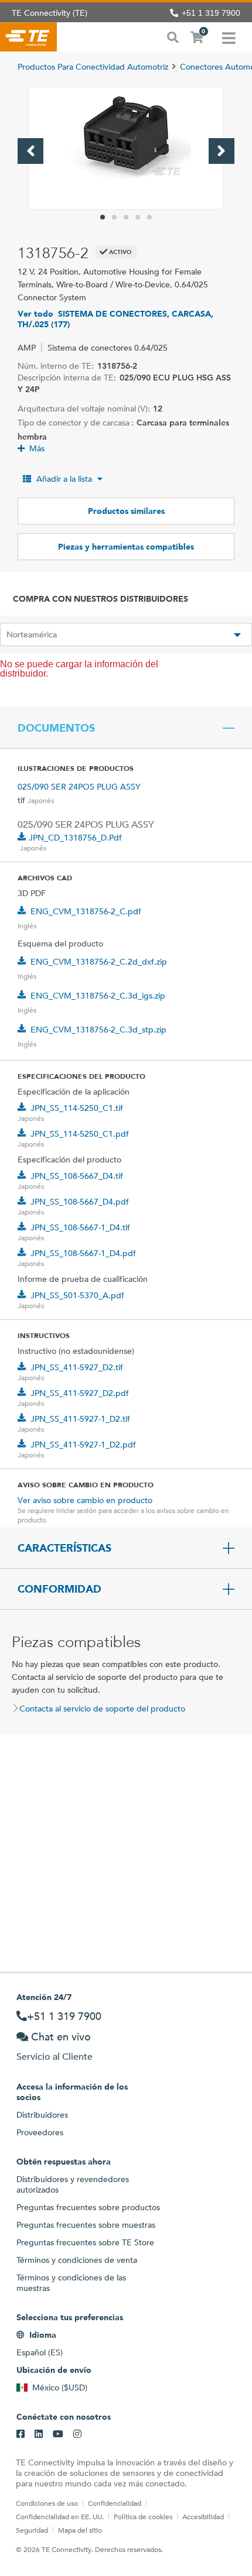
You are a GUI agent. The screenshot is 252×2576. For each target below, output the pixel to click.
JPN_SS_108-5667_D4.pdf (80, 1202)
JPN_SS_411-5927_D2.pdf (80, 1393)
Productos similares (126, 511)
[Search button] (173, 36)
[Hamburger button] (229, 37)
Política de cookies (143, 2516)
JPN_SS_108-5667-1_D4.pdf (83, 1253)
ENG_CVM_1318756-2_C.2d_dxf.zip (99, 962)
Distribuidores (42, 2115)
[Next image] (222, 151)
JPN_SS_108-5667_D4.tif (77, 1176)
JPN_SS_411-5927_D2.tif (77, 1367)
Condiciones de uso (47, 2503)
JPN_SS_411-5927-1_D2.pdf (83, 1445)
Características (64, 1548)
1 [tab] (103, 217)
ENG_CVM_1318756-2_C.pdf (86, 911)
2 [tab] (114, 217)
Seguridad (32, 2530)
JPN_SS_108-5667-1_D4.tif (80, 1227)
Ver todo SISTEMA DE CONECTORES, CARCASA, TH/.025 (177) (115, 319)
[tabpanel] (126, 148)
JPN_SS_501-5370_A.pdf (77, 1295)
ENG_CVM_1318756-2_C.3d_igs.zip (98, 996)
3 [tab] (126, 217)
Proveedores (40, 2132)
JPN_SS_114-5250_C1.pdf (80, 1134)
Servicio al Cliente (55, 2057)
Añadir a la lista (64, 479)
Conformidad (59, 1589)
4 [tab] (138, 217)
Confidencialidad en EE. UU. (60, 2516)
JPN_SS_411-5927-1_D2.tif (80, 1419)
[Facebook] (21, 2434)
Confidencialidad (115, 2503)
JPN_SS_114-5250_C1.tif (77, 1108)
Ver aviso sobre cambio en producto (85, 1500)
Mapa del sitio (80, 2530)
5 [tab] (149, 217)
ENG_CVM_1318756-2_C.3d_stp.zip (98, 1030)
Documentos (56, 728)
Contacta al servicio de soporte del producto (102, 1709)
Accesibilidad (203, 2516)
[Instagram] (77, 2434)
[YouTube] (58, 2434)
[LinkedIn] (39, 2434)
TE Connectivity (28, 37)
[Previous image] (30, 151)
